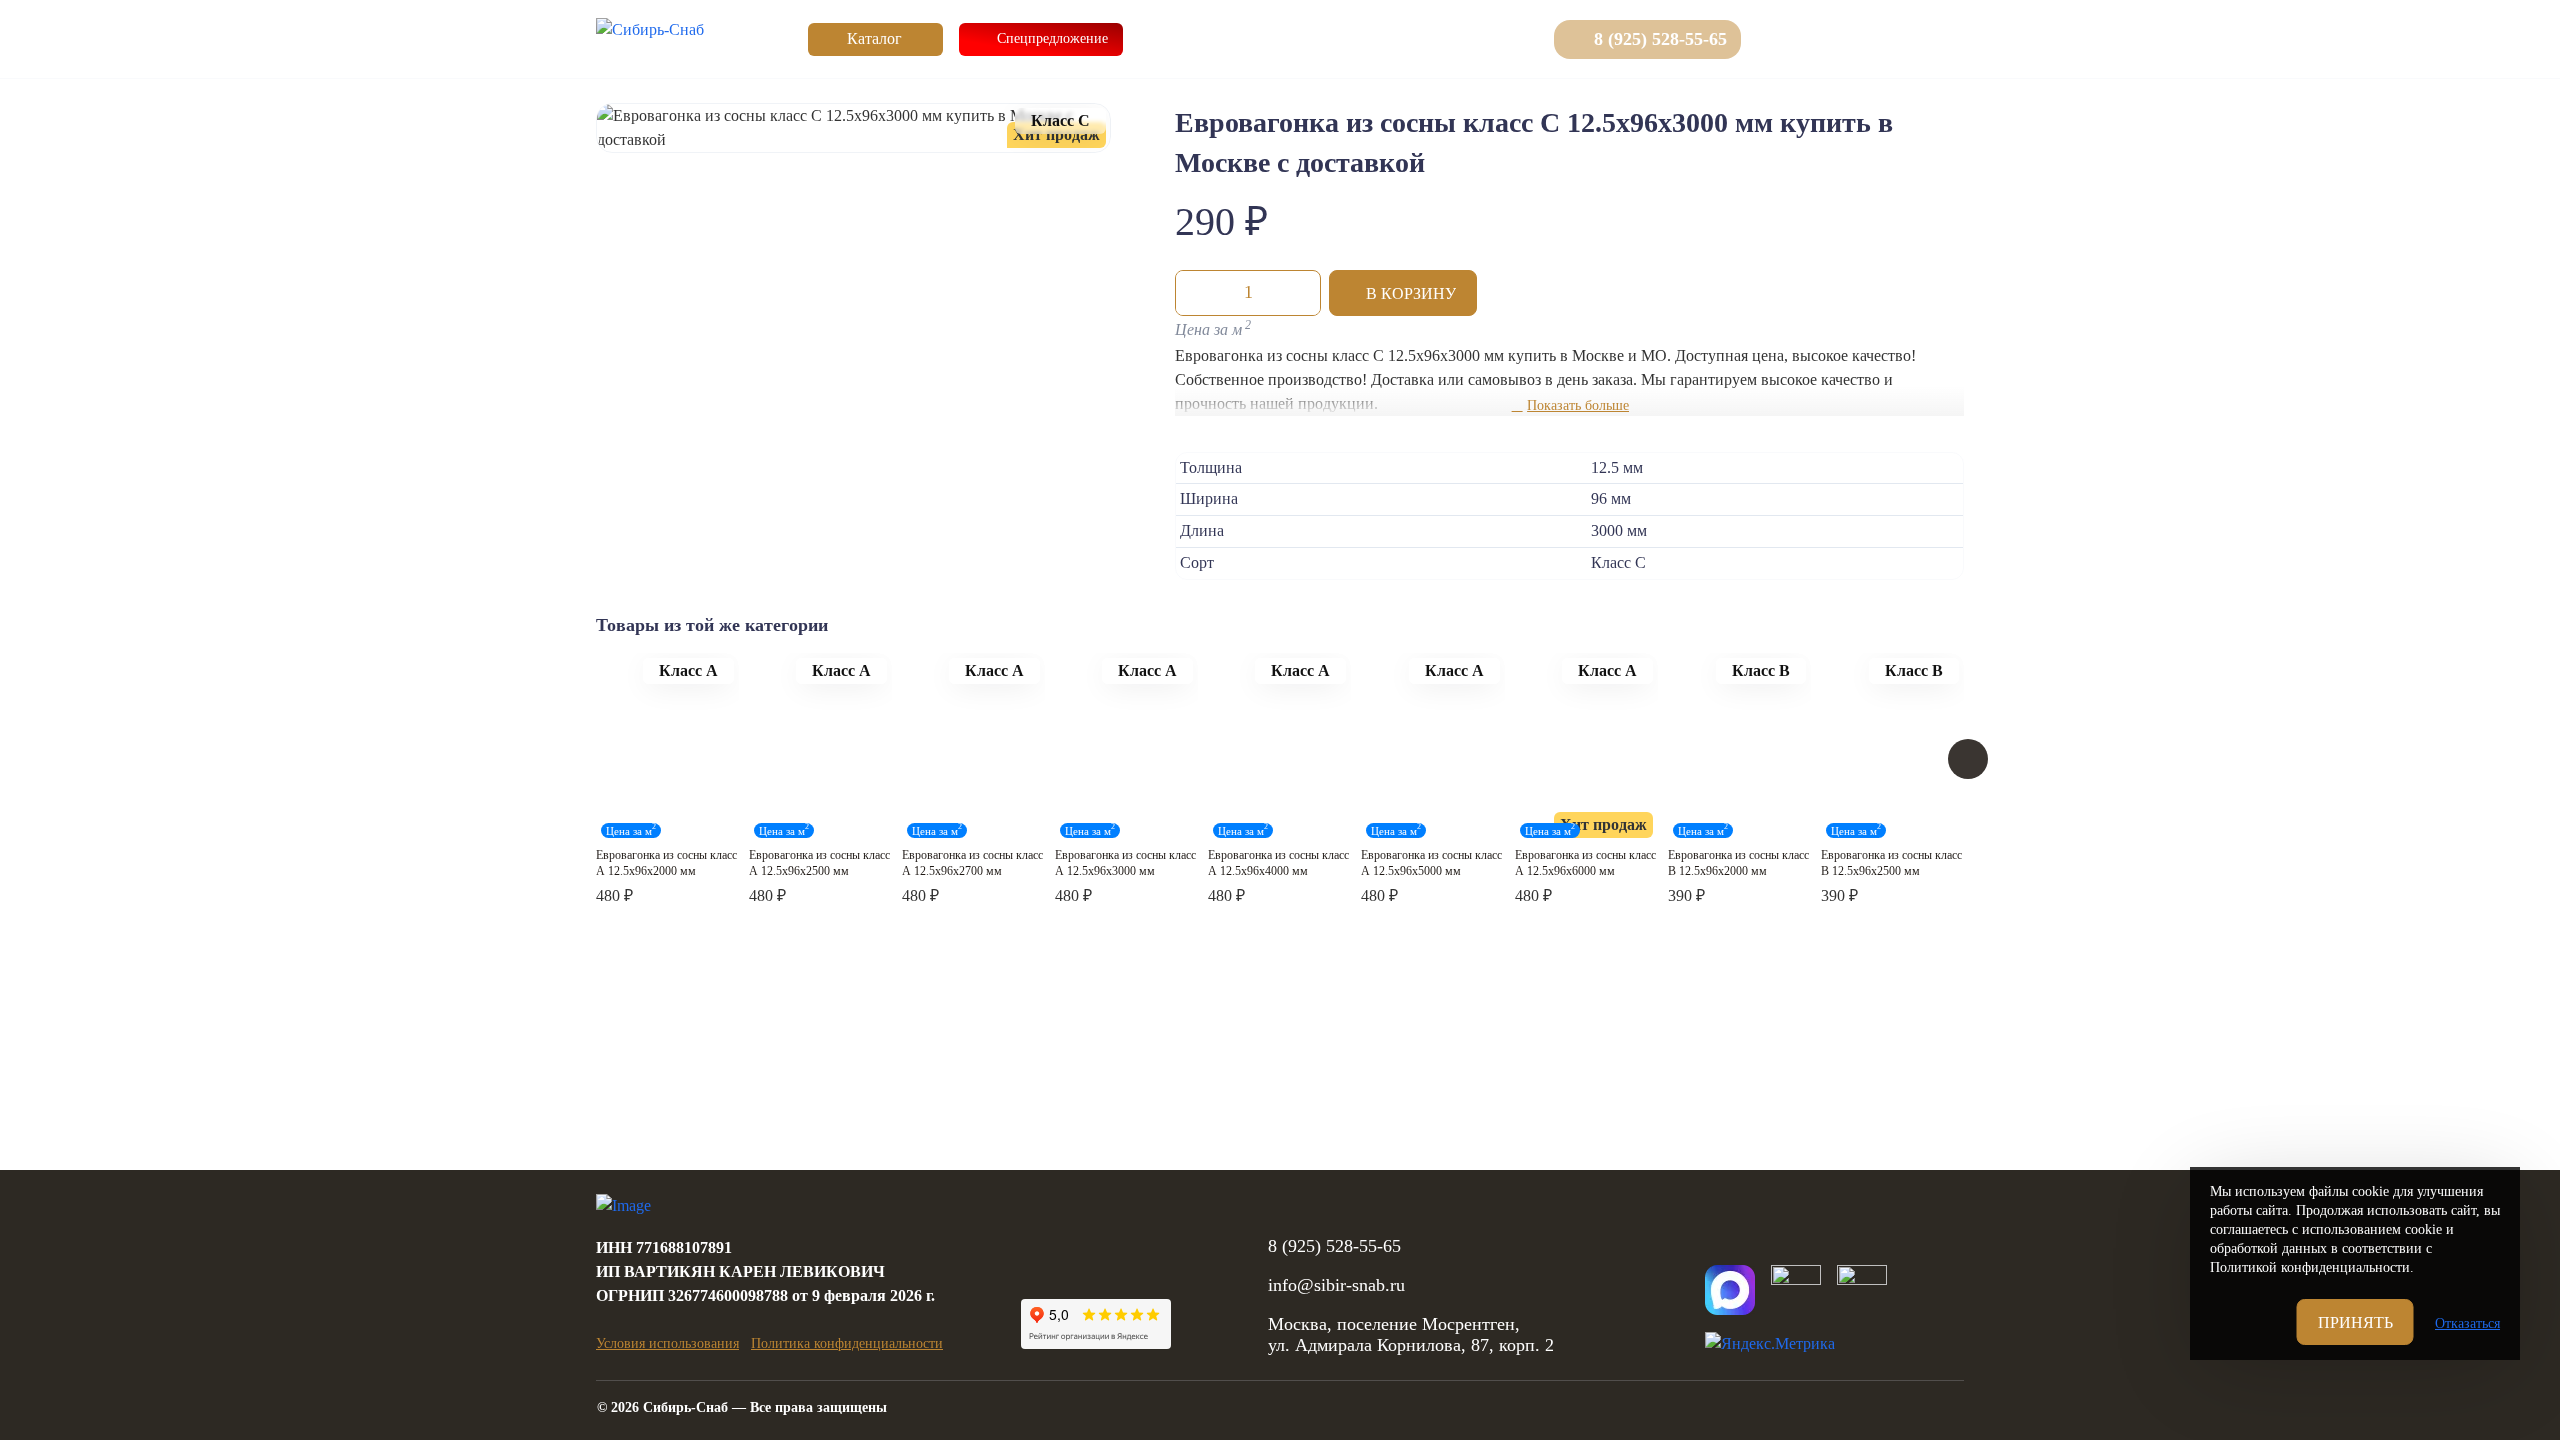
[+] (1300, 293)
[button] (1403, 293)
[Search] (1779, 39)
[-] (1196, 293)
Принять (2355, 1322)
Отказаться (2467, 1323)
